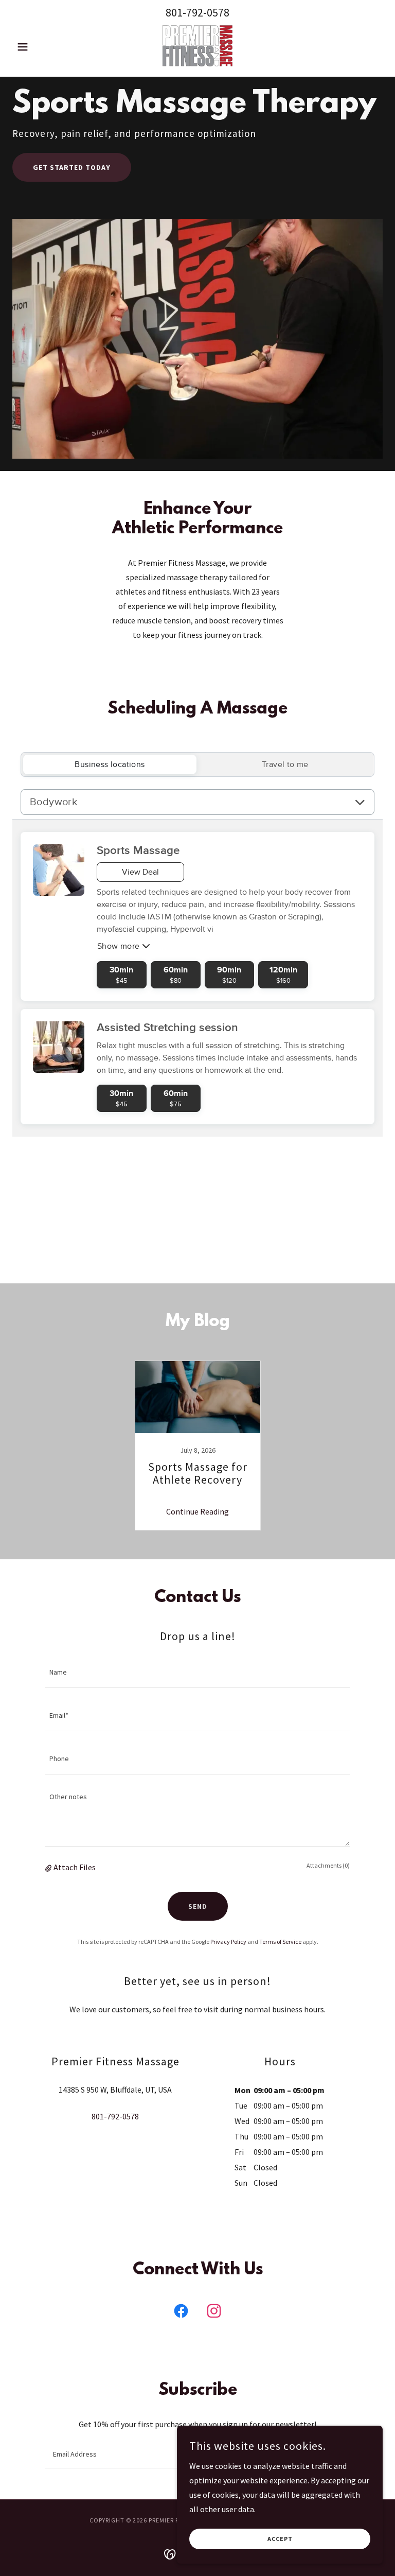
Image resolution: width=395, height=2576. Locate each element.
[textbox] (197, 1673)
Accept (280, 2539)
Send (198, 1906)
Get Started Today (72, 167)
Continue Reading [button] (197, 1511)
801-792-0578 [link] (197, 12)
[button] (40, 47)
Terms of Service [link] (280, 1942)
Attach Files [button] (75, 1867)
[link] (197, 46)
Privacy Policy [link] (228, 1942)
